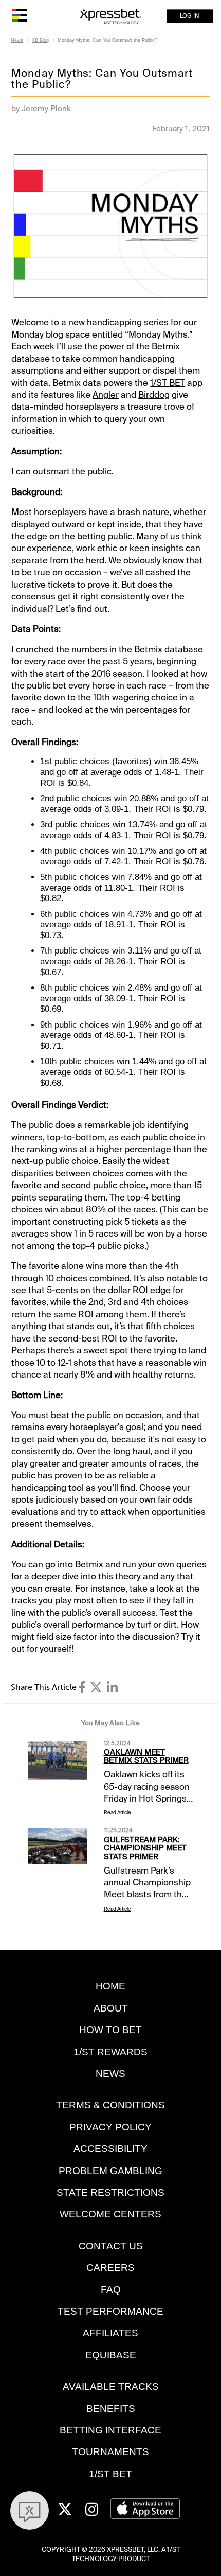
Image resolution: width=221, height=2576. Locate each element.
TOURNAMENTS (110, 2452)
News (17, 40)
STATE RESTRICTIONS (110, 2192)
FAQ (111, 2290)
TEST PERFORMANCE (110, 2311)
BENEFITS (111, 2409)
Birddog (154, 395)
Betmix (166, 346)
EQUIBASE (111, 2355)
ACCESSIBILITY (110, 2149)
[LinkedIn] (112, 1688)
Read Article (117, 1813)
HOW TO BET (110, 2030)
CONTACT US (111, 2246)
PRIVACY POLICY (110, 2127)
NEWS (110, 2074)
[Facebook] (82, 1688)
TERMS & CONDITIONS (110, 2105)
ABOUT (111, 2008)
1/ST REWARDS (110, 2052)
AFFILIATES (110, 2333)
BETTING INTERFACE (110, 2430)
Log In (190, 16)
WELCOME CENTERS (110, 2214)
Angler (106, 395)
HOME (110, 1986)
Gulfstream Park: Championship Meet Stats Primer (145, 1848)
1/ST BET (168, 383)
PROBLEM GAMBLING (110, 2171)
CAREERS (110, 2268)
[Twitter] (96, 1688)
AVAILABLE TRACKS (111, 2386)
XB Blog (40, 40)
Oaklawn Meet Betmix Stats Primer (146, 1757)
